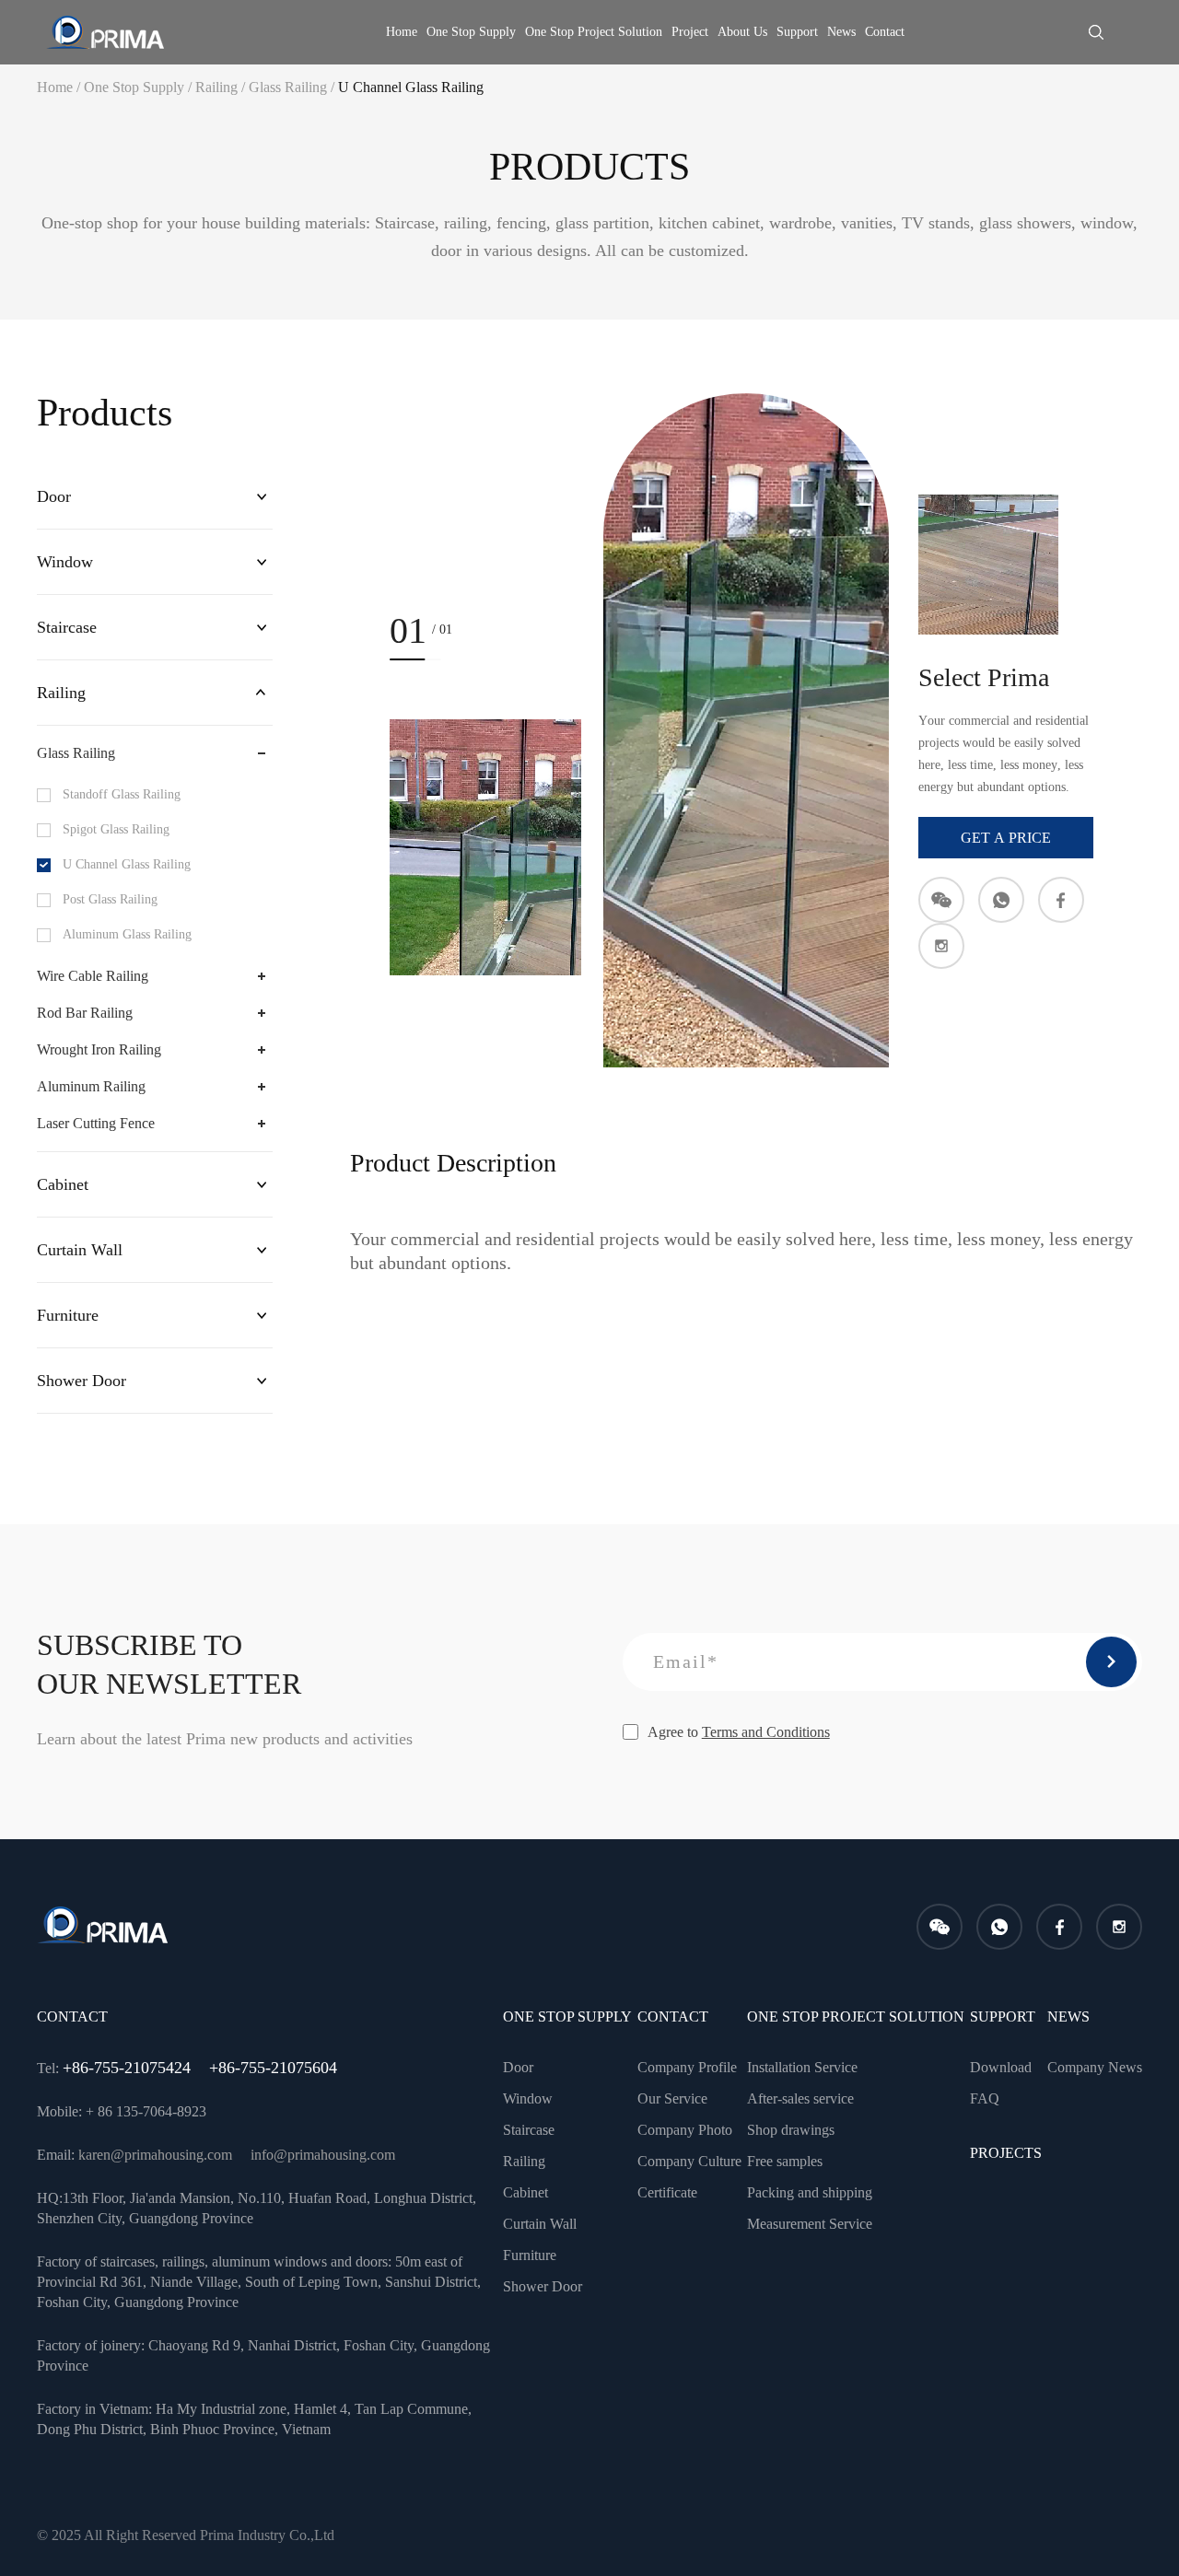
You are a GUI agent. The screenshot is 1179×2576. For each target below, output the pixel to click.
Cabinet (63, 1184)
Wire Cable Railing (93, 976)
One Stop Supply (471, 32)
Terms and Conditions (766, 1732)
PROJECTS (1006, 2153)
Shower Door (82, 1381)
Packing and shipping (810, 2192)
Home (402, 32)
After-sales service (800, 2098)
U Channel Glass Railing (411, 87)
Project (690, 32)
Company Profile (687, 2067)
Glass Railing (293, 87)
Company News (1095, 2067)
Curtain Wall (80, 1250)
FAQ (985, 2098)
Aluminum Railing (91, 1086)
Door (54, 496)
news (1068, 2017)
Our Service (672, 2098)
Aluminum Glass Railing (127, 934)
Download (1001, 2067)
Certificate (667, 2192)
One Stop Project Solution (594, 32)
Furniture (68, 1315)
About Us (742, 32)
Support (797, 32)
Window (65, 562)
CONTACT (673, 2017)
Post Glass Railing (110, 899)
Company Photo (685, 2130)
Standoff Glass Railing (122, 794)
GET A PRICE (1006, 838)
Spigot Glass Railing (116, 829)
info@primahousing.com (323, 2155)
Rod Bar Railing (85, 1013)
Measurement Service (810, 2224)
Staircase (67, 627)
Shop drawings (791, 2130)
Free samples (785, 2161)
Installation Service (802, 2067)
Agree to (739, 1732)
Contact (885, 32)
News (841, 32)
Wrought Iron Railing (99, 1049)
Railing (222, 87)
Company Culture (689, 2161)
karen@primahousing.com (155, 2155)
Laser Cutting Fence (96, 1123)
